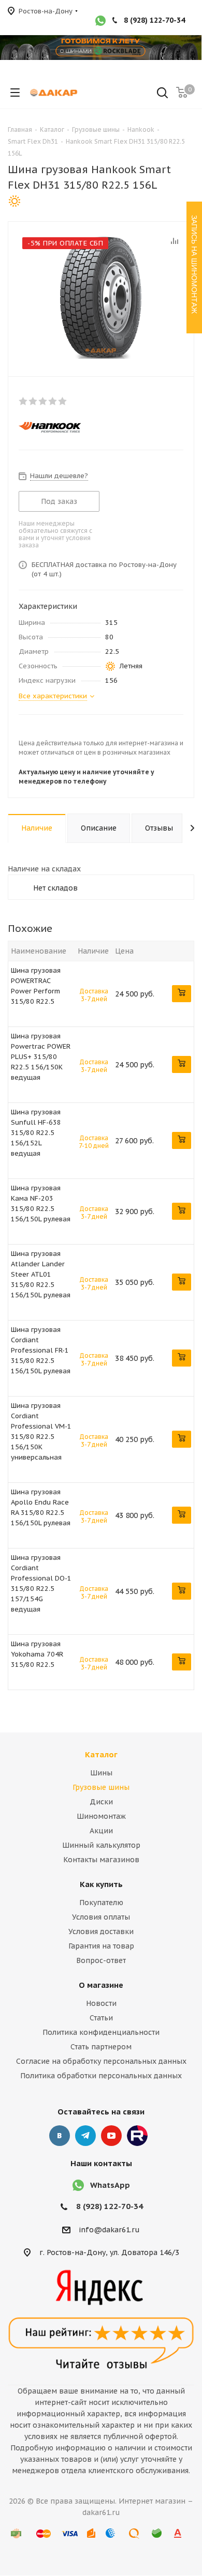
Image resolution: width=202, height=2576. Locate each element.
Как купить (101, 1884)
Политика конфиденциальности (101, 2032)
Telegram (85, 2136)
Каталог (101, 1754)
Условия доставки (101, 1931)
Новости (101, 2003)
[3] (43, 401)
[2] (33, 401)
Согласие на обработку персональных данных (101, 2061)
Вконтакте (60, 2136)
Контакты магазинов (101, 1860)
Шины (101, 1773)
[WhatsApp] (100, 22)
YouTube (111, 2136)
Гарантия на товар (101, 1946)
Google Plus (137, 2136)
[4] (53, 401)
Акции (101, 1831)
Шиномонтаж (101, 1816)
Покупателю (101, 1903)
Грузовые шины (101, 1787)
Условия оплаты (101, 1917)
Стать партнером (101, 2047)
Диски (101, 1802)
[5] (63, 401)
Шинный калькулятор (101, 1845)
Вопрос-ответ (101, 1960)
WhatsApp (110, 2185)
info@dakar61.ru (109, 2230)
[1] (24, 401)
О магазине (101, 1985)
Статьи (101, 2018)
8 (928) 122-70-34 (154, 20)
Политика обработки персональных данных (101, 2076)
